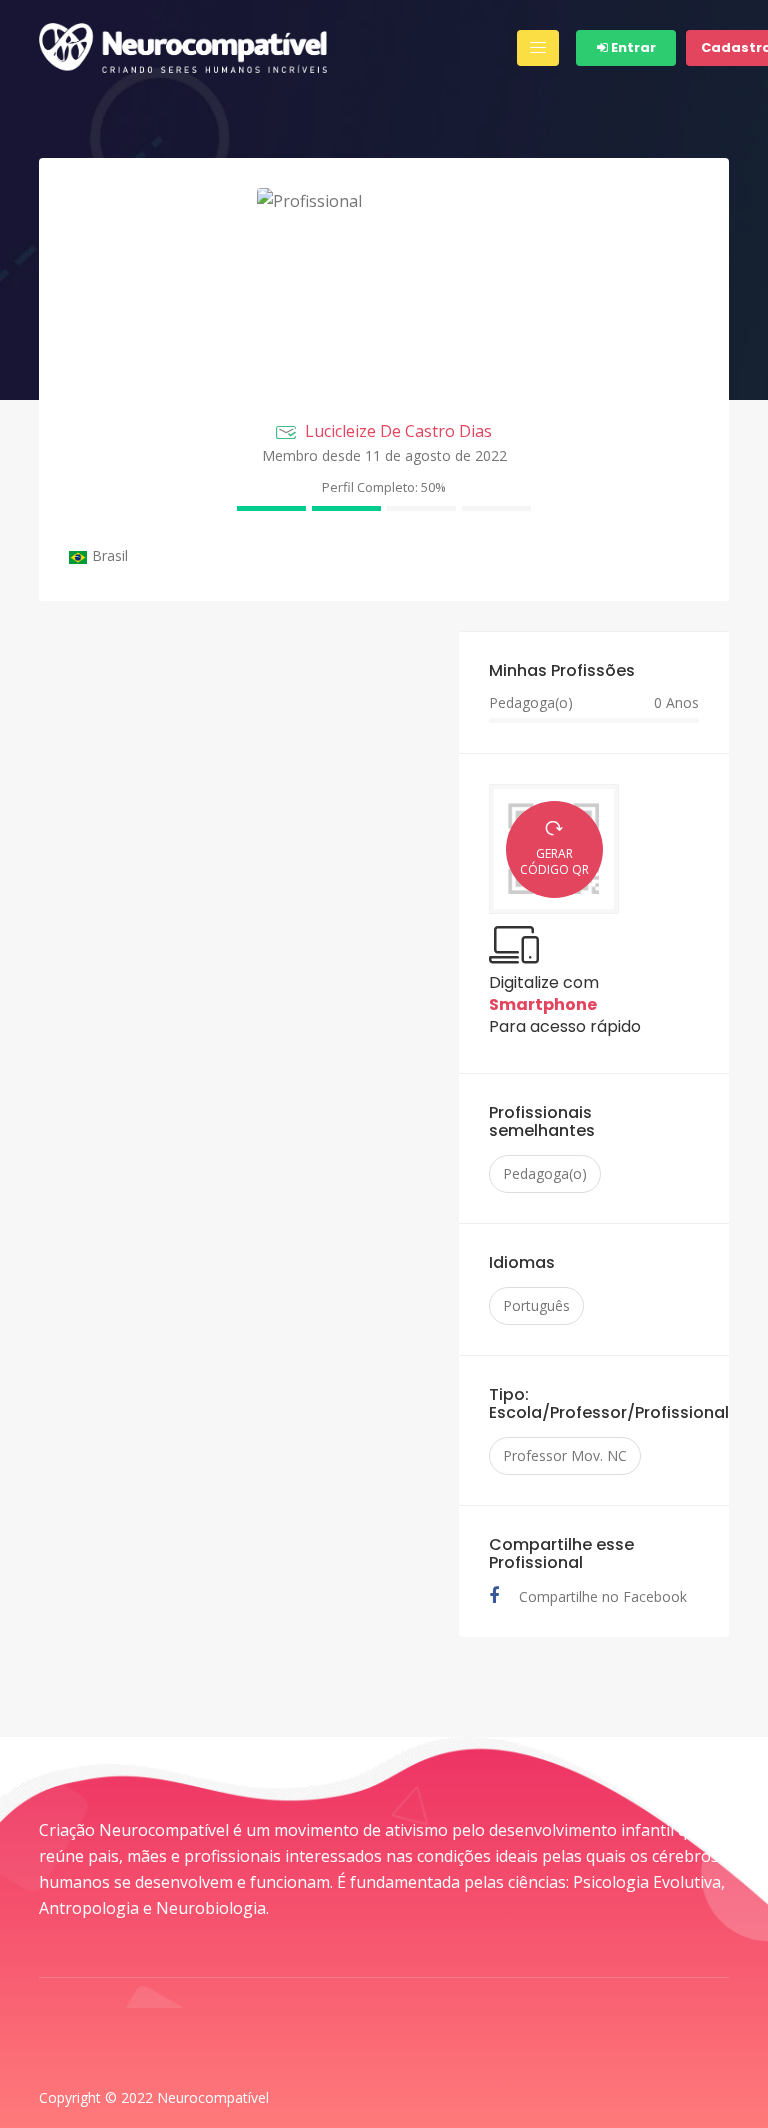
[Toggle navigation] (538, 48)
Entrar (632, 47)
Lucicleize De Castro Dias (398, 431)
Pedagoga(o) (545, 1173)
